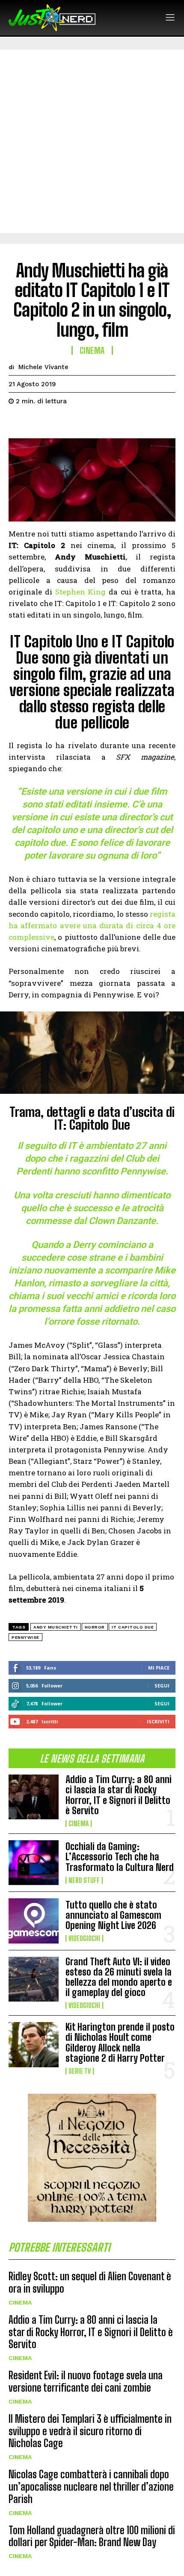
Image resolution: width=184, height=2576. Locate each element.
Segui (162, 1686)
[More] (96, 423)
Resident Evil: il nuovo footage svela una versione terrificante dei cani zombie (86, 2381)
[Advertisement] (92, 141)
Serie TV (80, 2071)
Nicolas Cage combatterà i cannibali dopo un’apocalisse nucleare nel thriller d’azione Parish (91, 2487)
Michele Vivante (43, 367)
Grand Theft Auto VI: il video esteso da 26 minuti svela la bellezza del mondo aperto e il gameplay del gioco (119, 1977)
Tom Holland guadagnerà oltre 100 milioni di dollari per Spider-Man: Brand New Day (92, 2536)
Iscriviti (158, 1721)
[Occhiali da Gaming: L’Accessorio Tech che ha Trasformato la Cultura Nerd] (34, 1863)
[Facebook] (17, 423)
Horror (95, 1627)
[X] (37, 423)
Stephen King (81, 592)
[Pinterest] (56, 423)
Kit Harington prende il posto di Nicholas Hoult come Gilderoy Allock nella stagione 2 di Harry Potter (120, 2043)
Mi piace (159, 1668)
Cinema (79, 1824)
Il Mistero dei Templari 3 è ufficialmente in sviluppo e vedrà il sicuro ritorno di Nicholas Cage (90, 2431)
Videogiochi (84, 1938)
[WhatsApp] (76, 423)
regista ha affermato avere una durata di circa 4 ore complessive (92, 925)
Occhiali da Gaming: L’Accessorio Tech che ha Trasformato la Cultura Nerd (120, 1857)
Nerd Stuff (84, 1880)
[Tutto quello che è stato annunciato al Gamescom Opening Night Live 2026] (34, 1921)
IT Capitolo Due (133, 1627)
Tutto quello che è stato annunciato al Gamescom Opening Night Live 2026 (113, 1915)
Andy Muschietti (56, 1627)
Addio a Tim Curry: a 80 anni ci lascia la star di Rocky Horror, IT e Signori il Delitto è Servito (119, 1795)
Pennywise (25, 1637)
